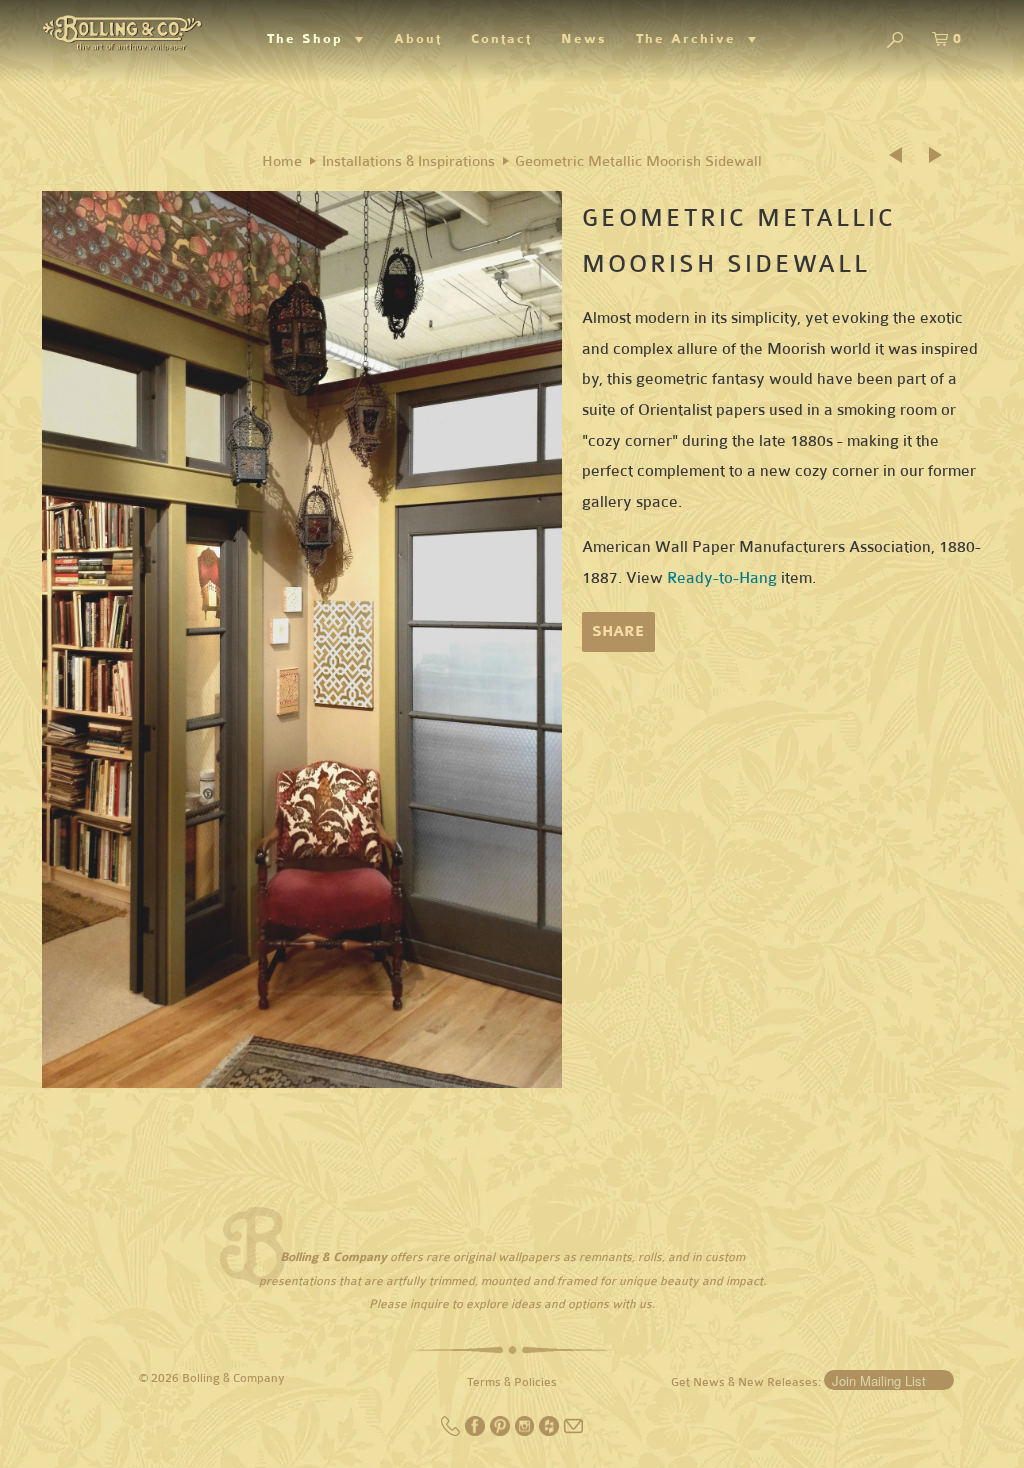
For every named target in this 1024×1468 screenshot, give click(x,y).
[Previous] (902, 155)
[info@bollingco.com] (574, 1432)
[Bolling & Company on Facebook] (476, 1432)
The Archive (692, 39)
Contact (501, 39)
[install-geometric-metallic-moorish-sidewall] (302, 639)
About (418, 39)
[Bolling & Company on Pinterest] (501, 1432)
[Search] (895, 41)
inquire (429, 1304)
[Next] (937, 155)
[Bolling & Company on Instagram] (526, 1432)
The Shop (311, 39)
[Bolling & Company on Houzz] (550, 1432)
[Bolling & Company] (122, 30)
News (584, 39)
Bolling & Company (233, 1378)
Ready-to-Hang (722, 577)
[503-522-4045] (452, 1432)
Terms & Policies (512, 1382)
